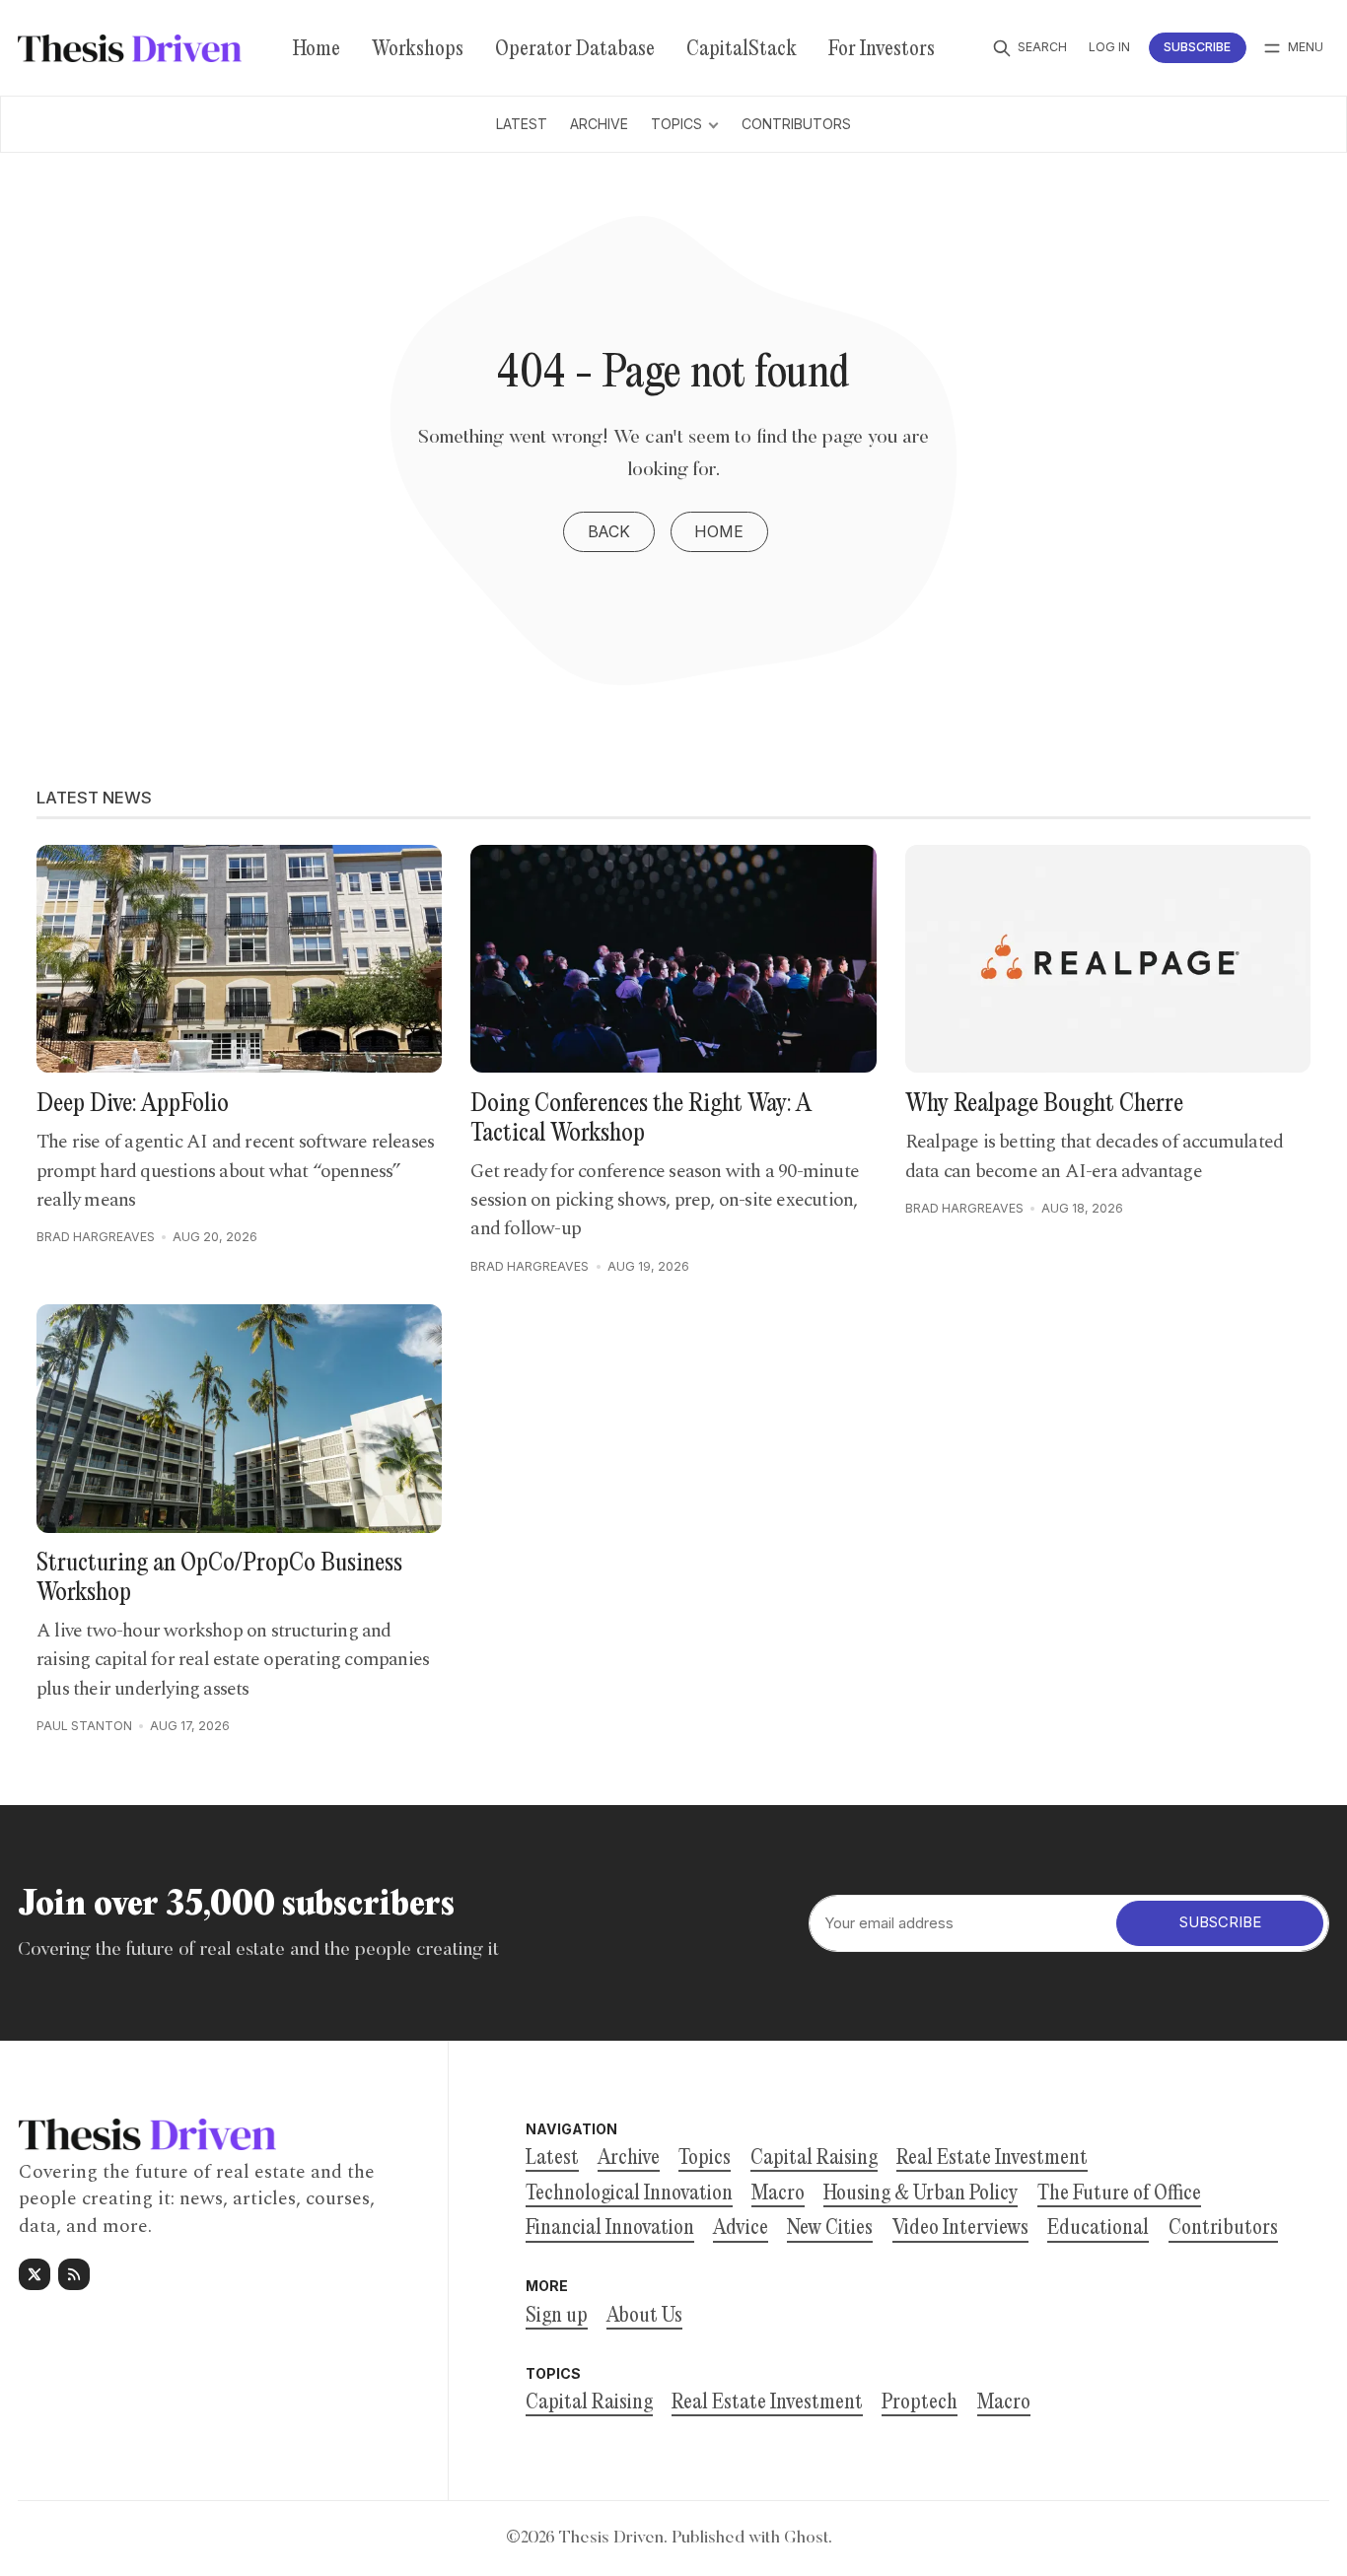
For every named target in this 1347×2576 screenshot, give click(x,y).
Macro (1004, 2403)
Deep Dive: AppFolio (133, 1105)
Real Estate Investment (767, 2403)
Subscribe (1197, 47)
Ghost (806, 2539)
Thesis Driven (611, 2539)
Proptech (920, 2403)
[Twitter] (35, 2274)
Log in (1109, 47)
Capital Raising (589, 2403)
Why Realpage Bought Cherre (1044, 1105)
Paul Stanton (84, 1726)
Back (609, 532)
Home (719, 532)
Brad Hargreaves (96, 1237)
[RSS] (74, 2274)
